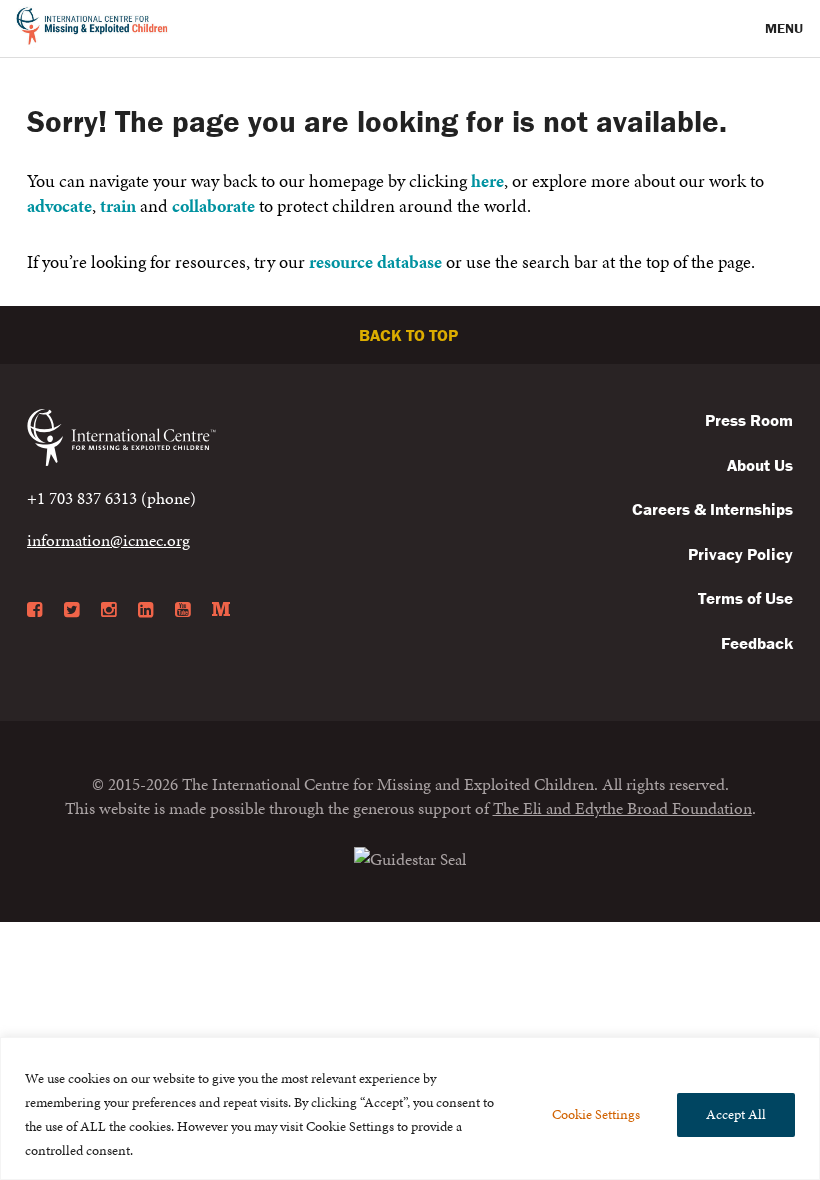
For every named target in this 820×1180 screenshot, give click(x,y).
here (487, 180)
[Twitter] (71, 610)
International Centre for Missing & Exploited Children (92, 29)
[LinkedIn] (145, 610)
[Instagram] (108, 610)
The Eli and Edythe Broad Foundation (622, 808)
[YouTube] (182, 610)
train (118, 205)
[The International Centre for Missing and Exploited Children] (410, 856)
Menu (786, 28)
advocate (59, 205)
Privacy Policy (740, 554)
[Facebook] (34, 610)
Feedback (757, 643)
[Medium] (221, 610)
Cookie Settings (596, 1114)
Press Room (749, 420)
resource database (375, 261)
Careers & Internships (712, 509)
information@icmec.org (108, 540)
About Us (760, 465)
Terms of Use (745, 598)
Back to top (410, 335)
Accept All (736, 1114)
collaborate (213, 205)
